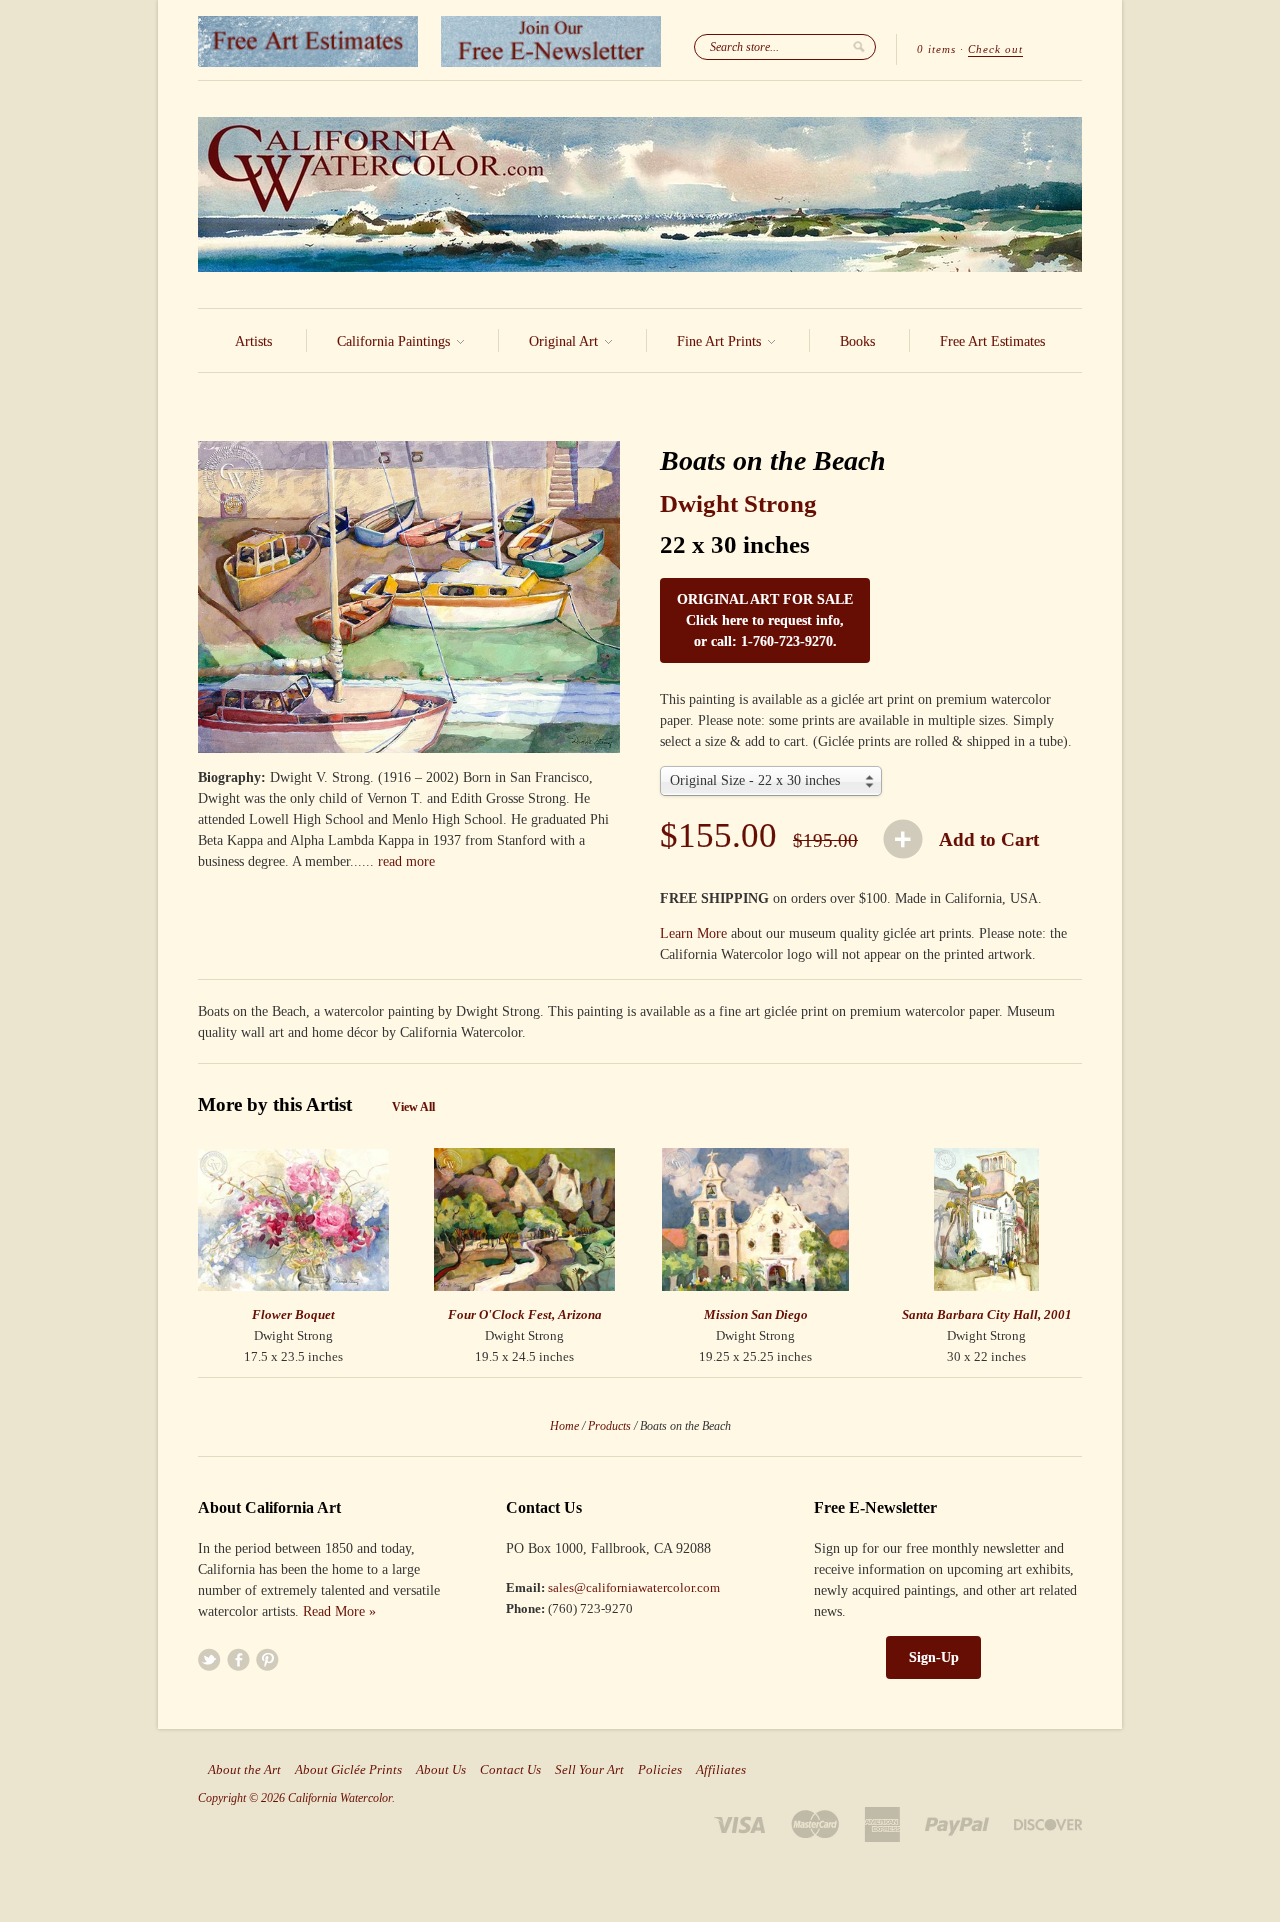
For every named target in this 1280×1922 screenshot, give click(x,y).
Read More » (339, 1611)
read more (406, 861)
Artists (253, 341)
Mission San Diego (756, 1314)
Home (564, 1426)
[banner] (640, 194)
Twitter (209, 1659)
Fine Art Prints (721, 341)
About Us (441, 1770)
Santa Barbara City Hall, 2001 (987, 1314)
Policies (660, 1770)
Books (857, 341)
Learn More (693, 933)
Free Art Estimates (992, 341)
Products (609, 1426)
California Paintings (395, 341)
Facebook (238, 1659)
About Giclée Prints (348, 1770)
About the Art (244, 1770)
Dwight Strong (738, 503)
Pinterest (267, 1659)
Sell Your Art (589, 1770)
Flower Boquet (293, 1314)
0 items (936, 49)
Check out (995, 49)
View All (413, 1107)
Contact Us (510, 1770)
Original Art (565, 341)
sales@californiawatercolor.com (634, 1587)
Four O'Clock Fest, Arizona (525, 1314)
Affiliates (721, 1770)
